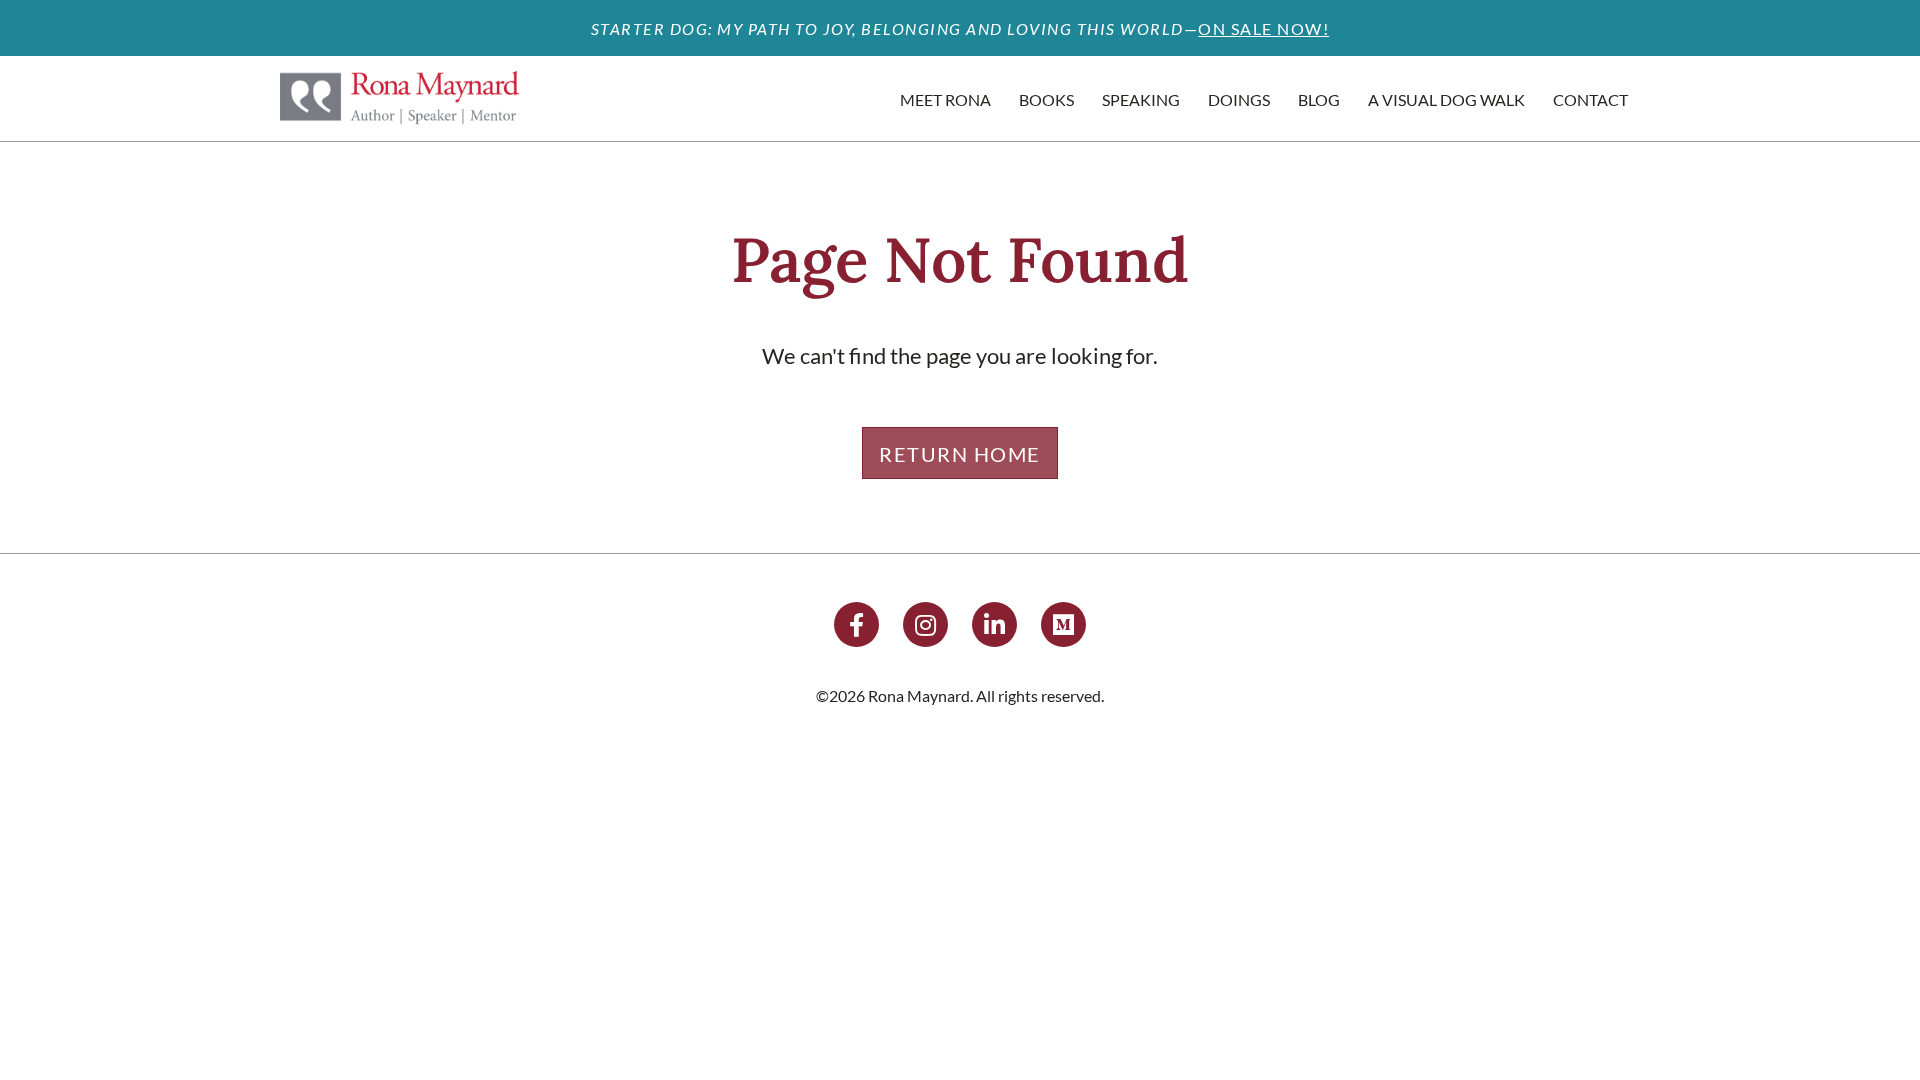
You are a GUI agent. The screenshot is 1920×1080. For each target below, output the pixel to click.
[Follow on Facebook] (856, 624)
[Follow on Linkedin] (994, 624)
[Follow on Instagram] (925, 624)
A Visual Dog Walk (1446, 99)
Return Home (960, 454)
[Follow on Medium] (1063, 624)
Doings (1239, 99)
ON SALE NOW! (1263, 28)
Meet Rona (945, 99)
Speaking (1141, 99)
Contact (1590, 99)
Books (1046, 99)
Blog (1319, 99)
